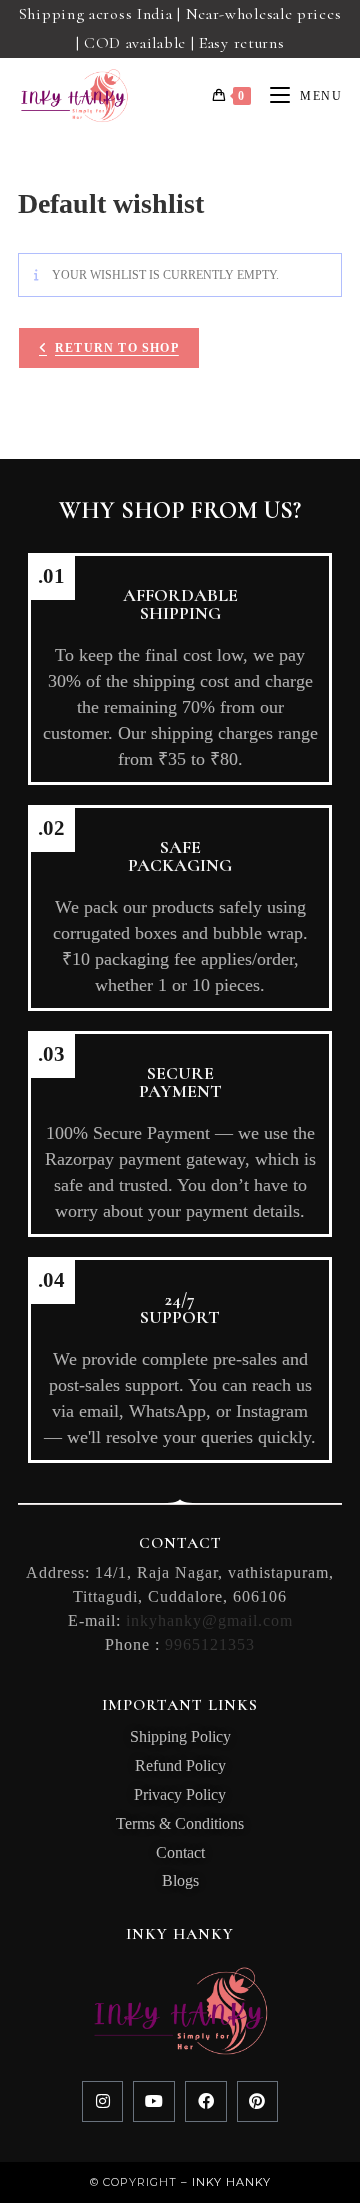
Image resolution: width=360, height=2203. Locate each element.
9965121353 (210, 1644)
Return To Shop (117, 348)
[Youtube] (154, 2102)
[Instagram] (103, 2102)
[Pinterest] (258, 2102)
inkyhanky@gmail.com (209, 1620)
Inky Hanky (231, 2182)
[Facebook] (206, 2102)
